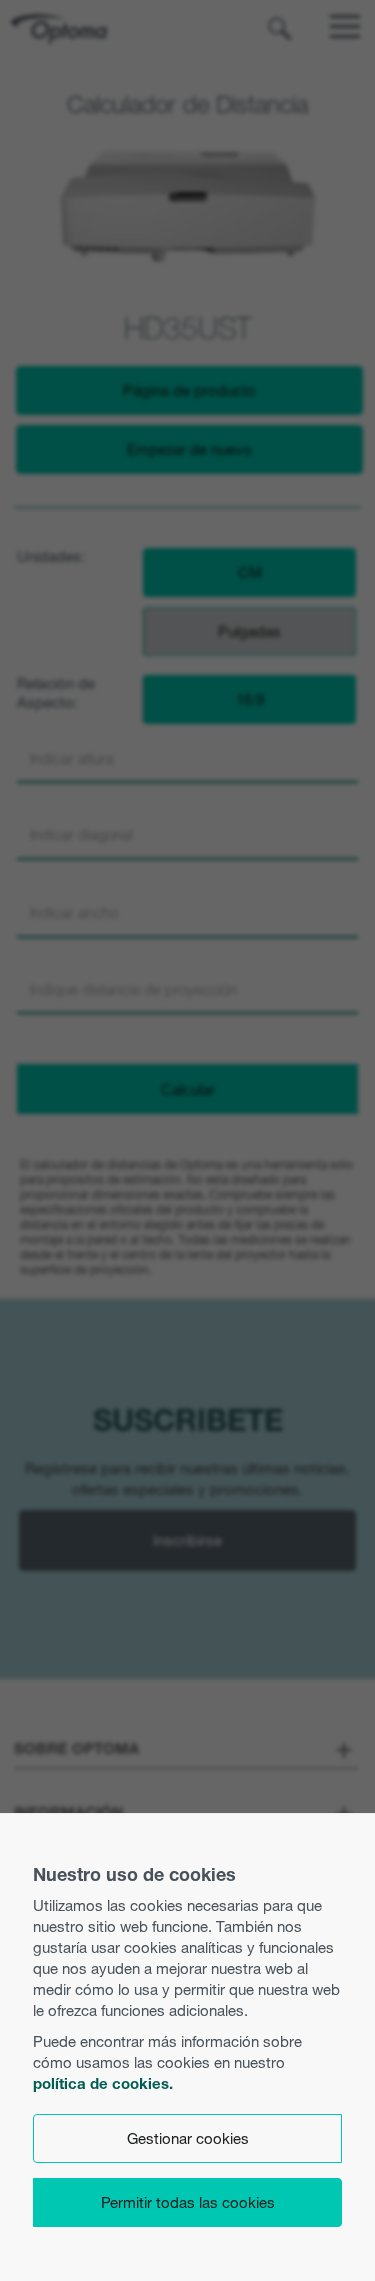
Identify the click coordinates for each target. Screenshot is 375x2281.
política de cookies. (103, 2083)
